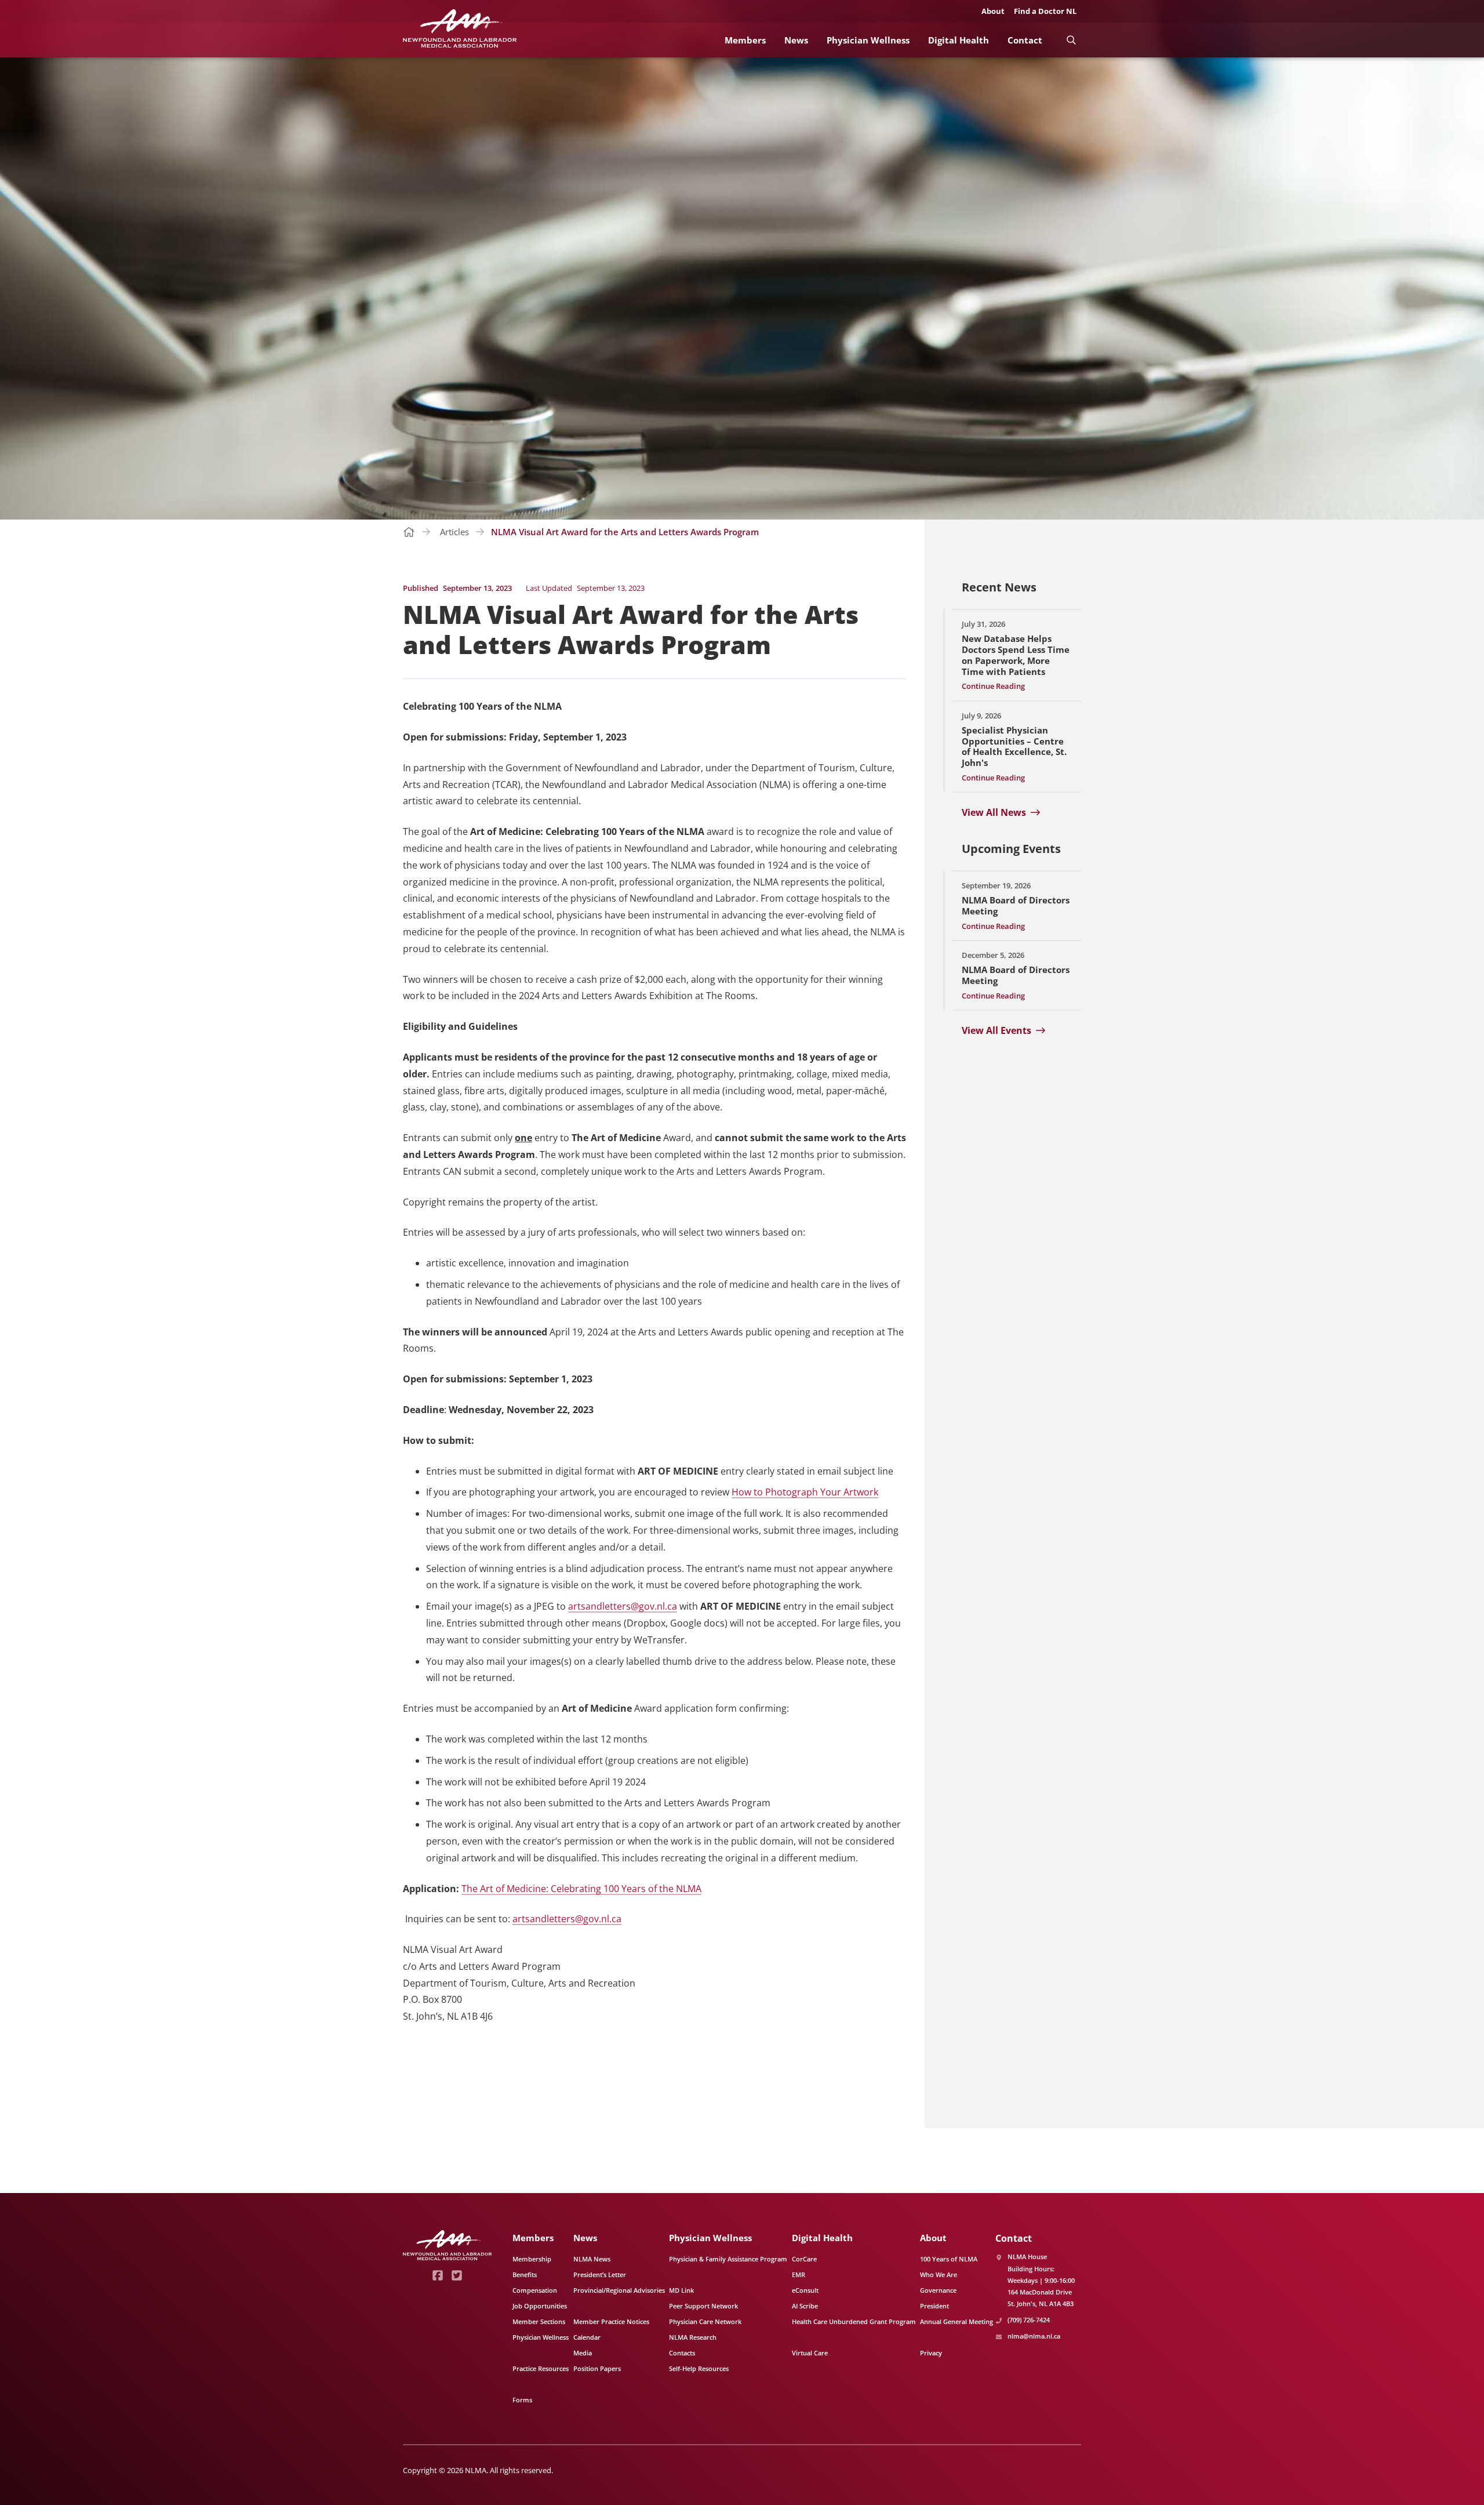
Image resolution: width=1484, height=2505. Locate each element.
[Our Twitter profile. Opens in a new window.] (457, 2275)
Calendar (587, 2337)
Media (583, 2353)
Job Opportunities (540, 2306)
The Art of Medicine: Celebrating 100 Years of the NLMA (581, 1889)
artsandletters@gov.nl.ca (623, 1606)
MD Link (681, 2290)
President (934, 2306)
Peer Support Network (703, 2306)
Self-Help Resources (699, 2368)
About (993, 11)
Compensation (535, 2290)
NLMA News (592, 2259)
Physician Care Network (705, 2321)
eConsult (805, 2290)
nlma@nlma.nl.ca (1034, 2336)
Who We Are (939, 2275)
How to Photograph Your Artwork (805, 1492)
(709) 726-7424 (1029, 2320)
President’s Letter (600, 2275)
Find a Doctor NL (1045, 11)
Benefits (525, 2275)
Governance (938, 2290)
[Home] (460, 29)
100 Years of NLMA (949, 2259)
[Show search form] (1071, 40)
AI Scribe (805, 2306)
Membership (532, 2259)
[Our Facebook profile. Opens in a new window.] (438, 2275)
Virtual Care (810, 2353)
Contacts (682, 2353)
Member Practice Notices (611, 2321)
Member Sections (539, 2321)
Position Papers (597, 2368)
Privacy (931, 2353)
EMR (799, 2275)
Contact (1025, 40)
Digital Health (959, 40)
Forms (522, 2400)
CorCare (804, 2259)
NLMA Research (693, 2337)
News (796, 40)
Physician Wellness (868, 40)
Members (745, 40)
